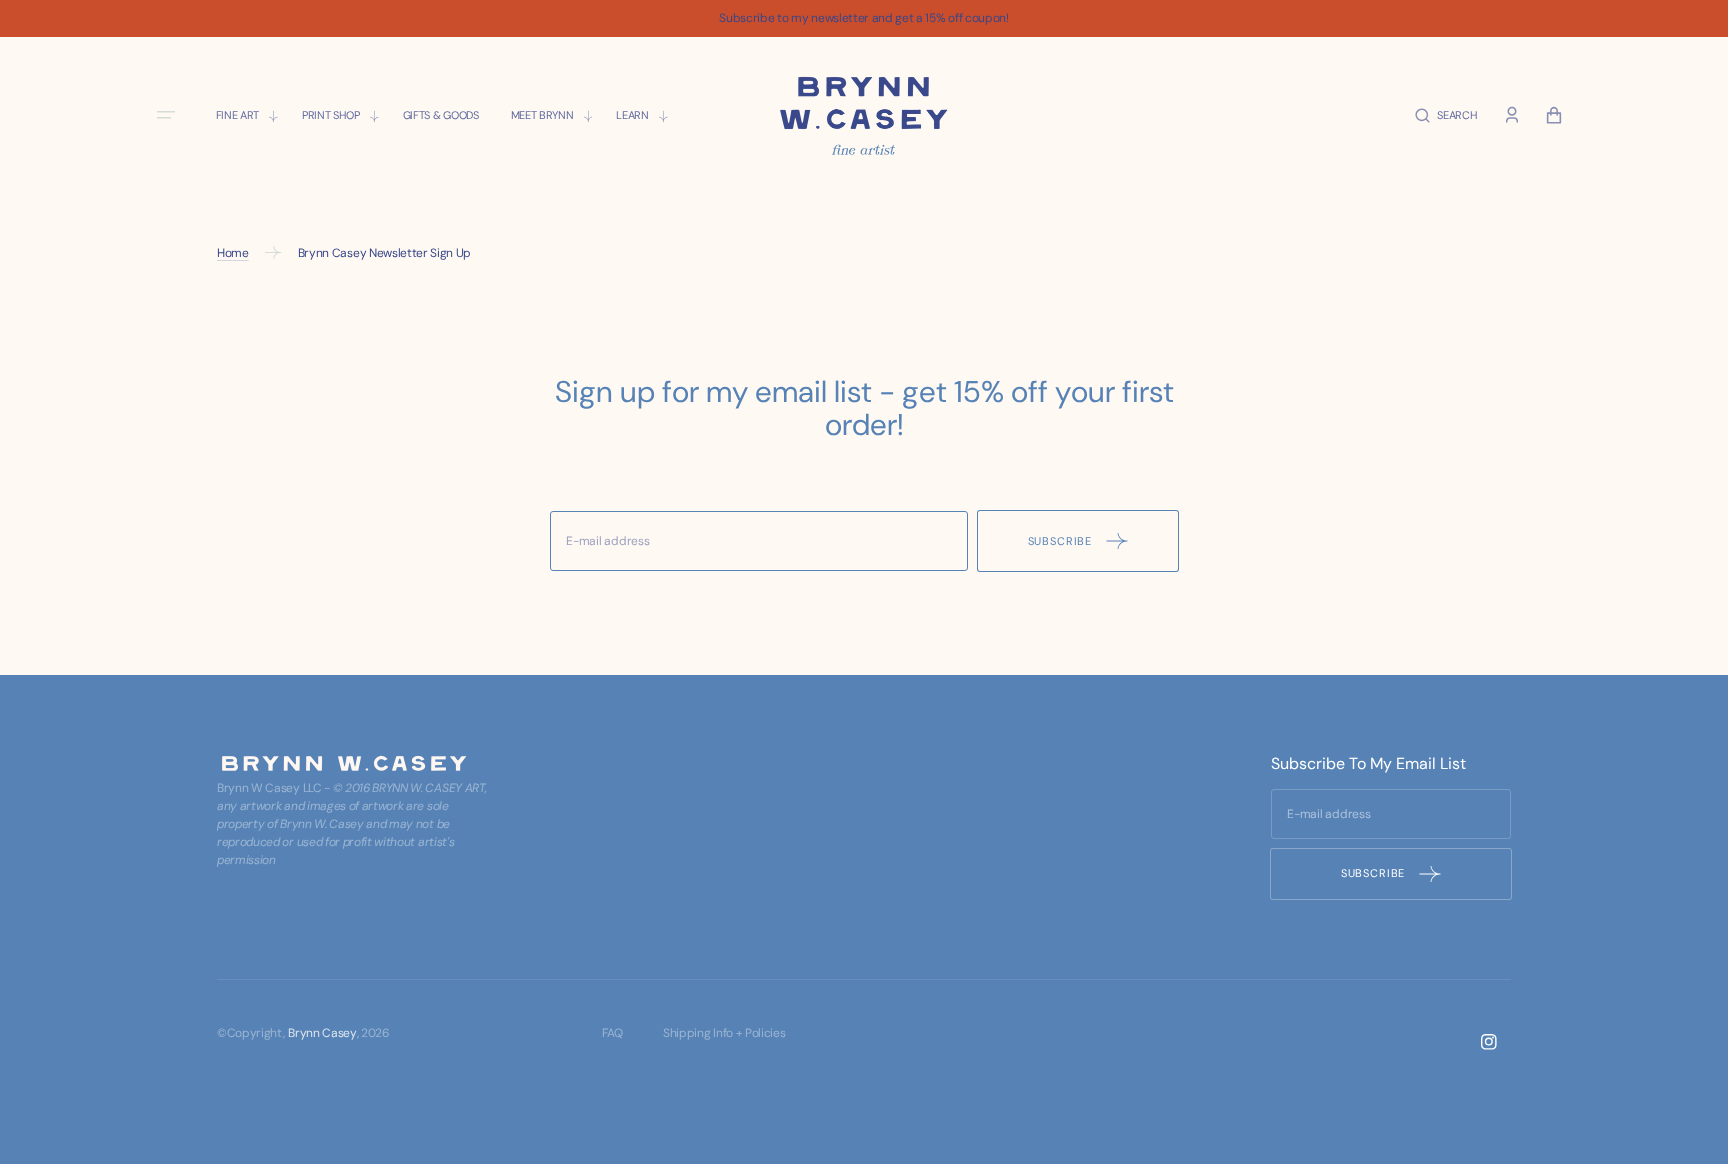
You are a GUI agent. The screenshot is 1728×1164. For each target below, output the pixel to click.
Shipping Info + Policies (724, 1033)
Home (233, 253)
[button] (1446, 115)
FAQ (612, 1033)
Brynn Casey (322, 1033)
